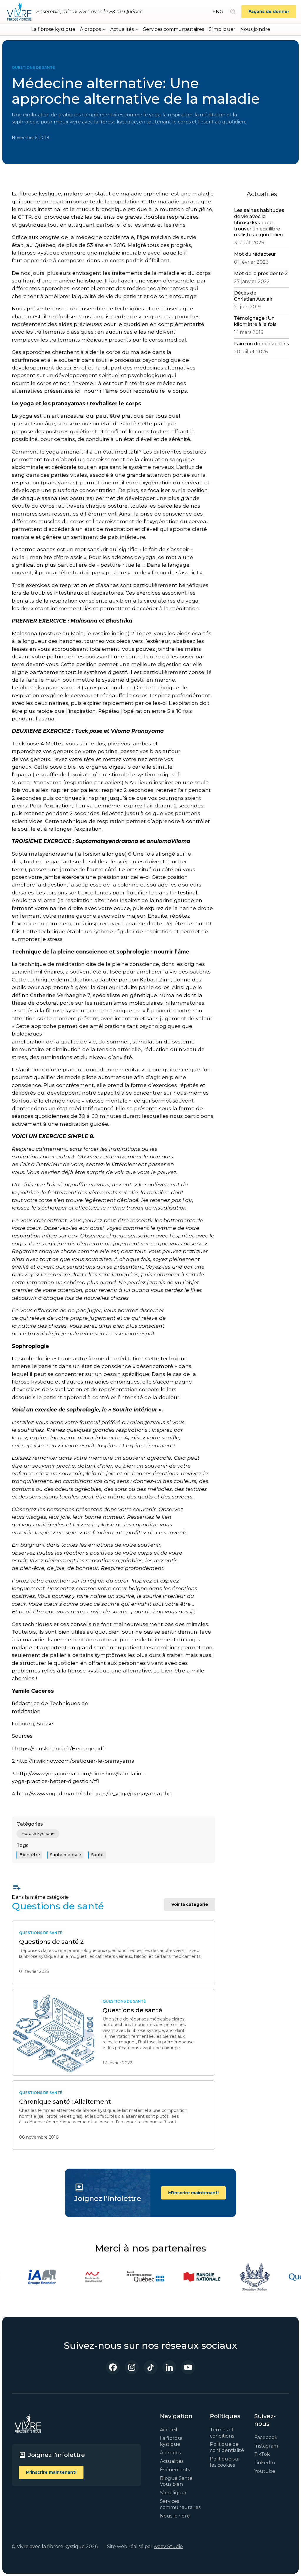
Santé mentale (66, 1855)
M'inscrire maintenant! (193, 2193)
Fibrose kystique (38, 1834)
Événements (175, 2470)
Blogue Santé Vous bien (176, 2481)
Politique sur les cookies (225, 2462)
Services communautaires (174, 29)
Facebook (266, 2437)
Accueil (169, 2430)
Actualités (172, 2461)
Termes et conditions (222, 2433)
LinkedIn (265, 2463)
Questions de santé (33, 67)
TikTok (262, 2454)
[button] (93, 29)
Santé (97, 1855)
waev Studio (168, 2546)
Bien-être (30, 1855)
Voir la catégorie (190, 1904)
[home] (19, 12)
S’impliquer (222, 29)
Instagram (266, 2446)
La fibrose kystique (53, 29)
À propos (170, 2453)
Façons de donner (269, 11)
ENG (218, 12)
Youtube (265, 2471)
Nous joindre (255, 29)
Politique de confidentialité (227, 2447)
